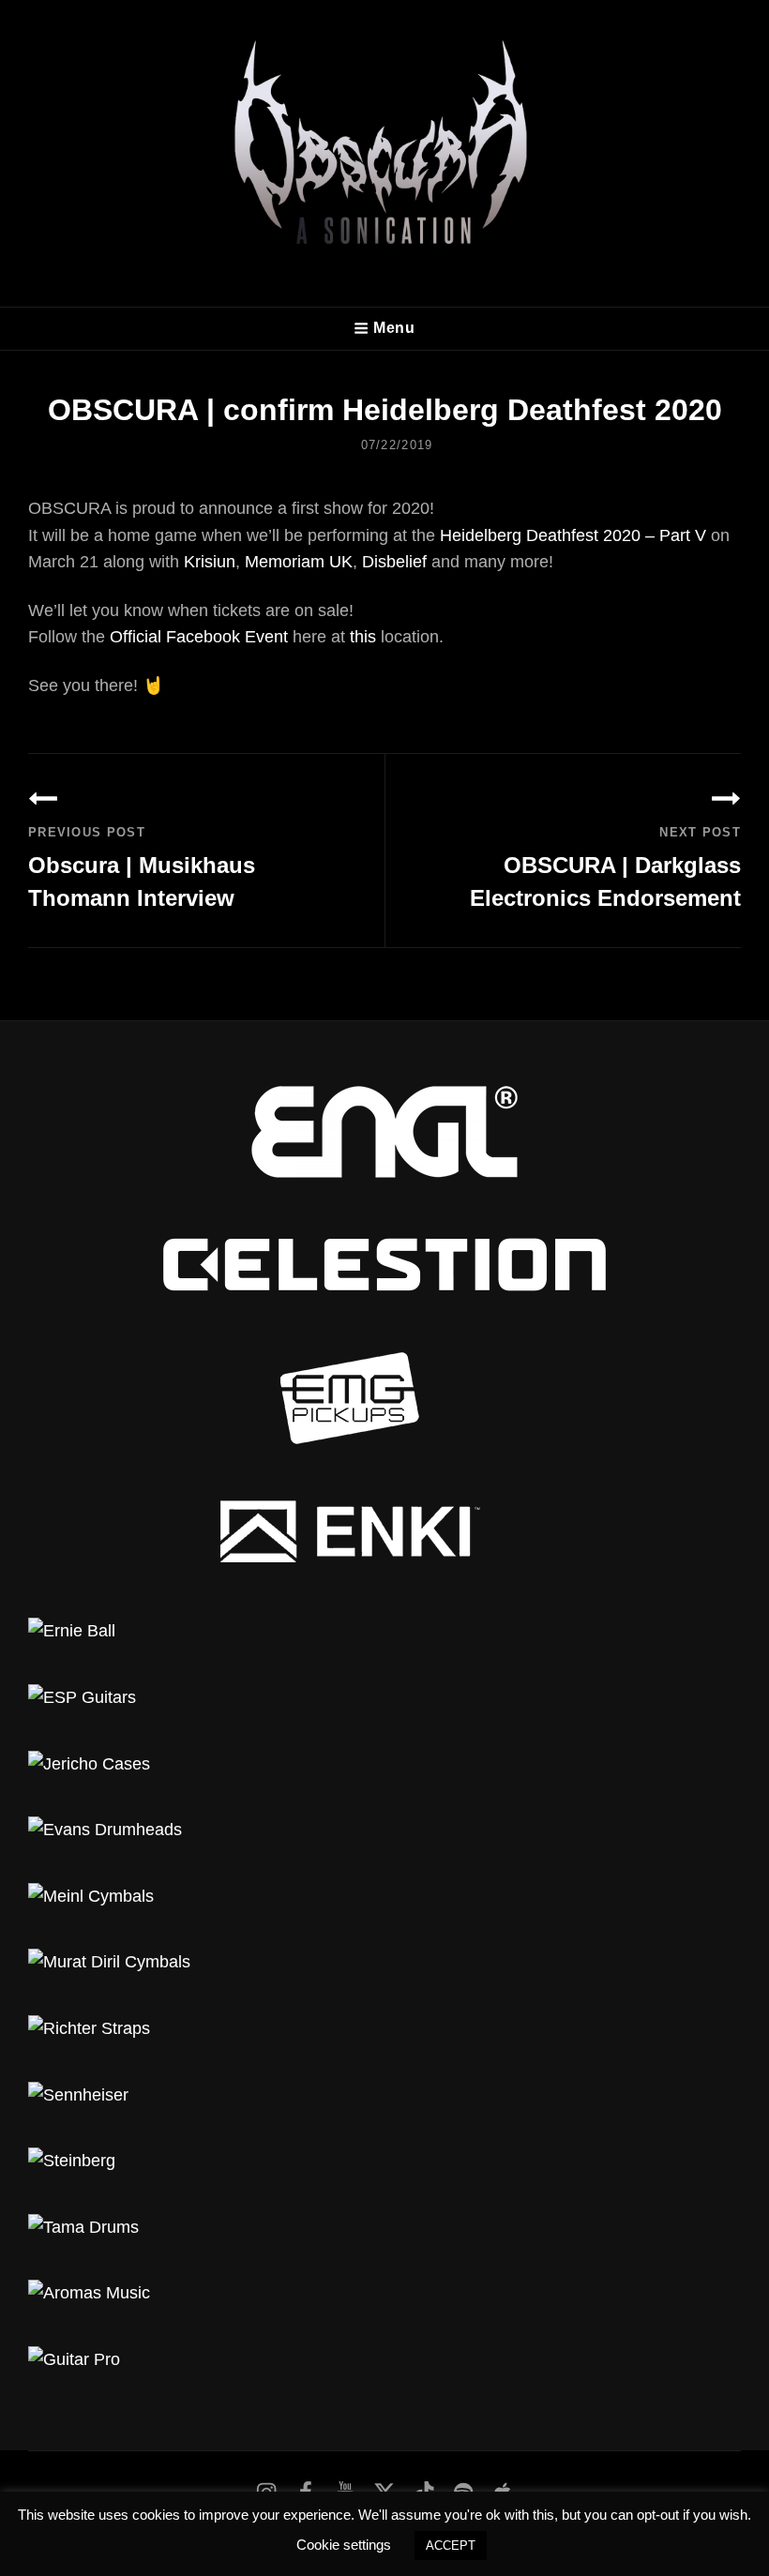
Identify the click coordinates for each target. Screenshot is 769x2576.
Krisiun (210, 562)
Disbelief (394, 562)
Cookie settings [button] (344, 2545)
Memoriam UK (299, 562)
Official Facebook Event (199, 637)
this (363, 637)
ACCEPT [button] (451, 2546)
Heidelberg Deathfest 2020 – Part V (573, 535)
